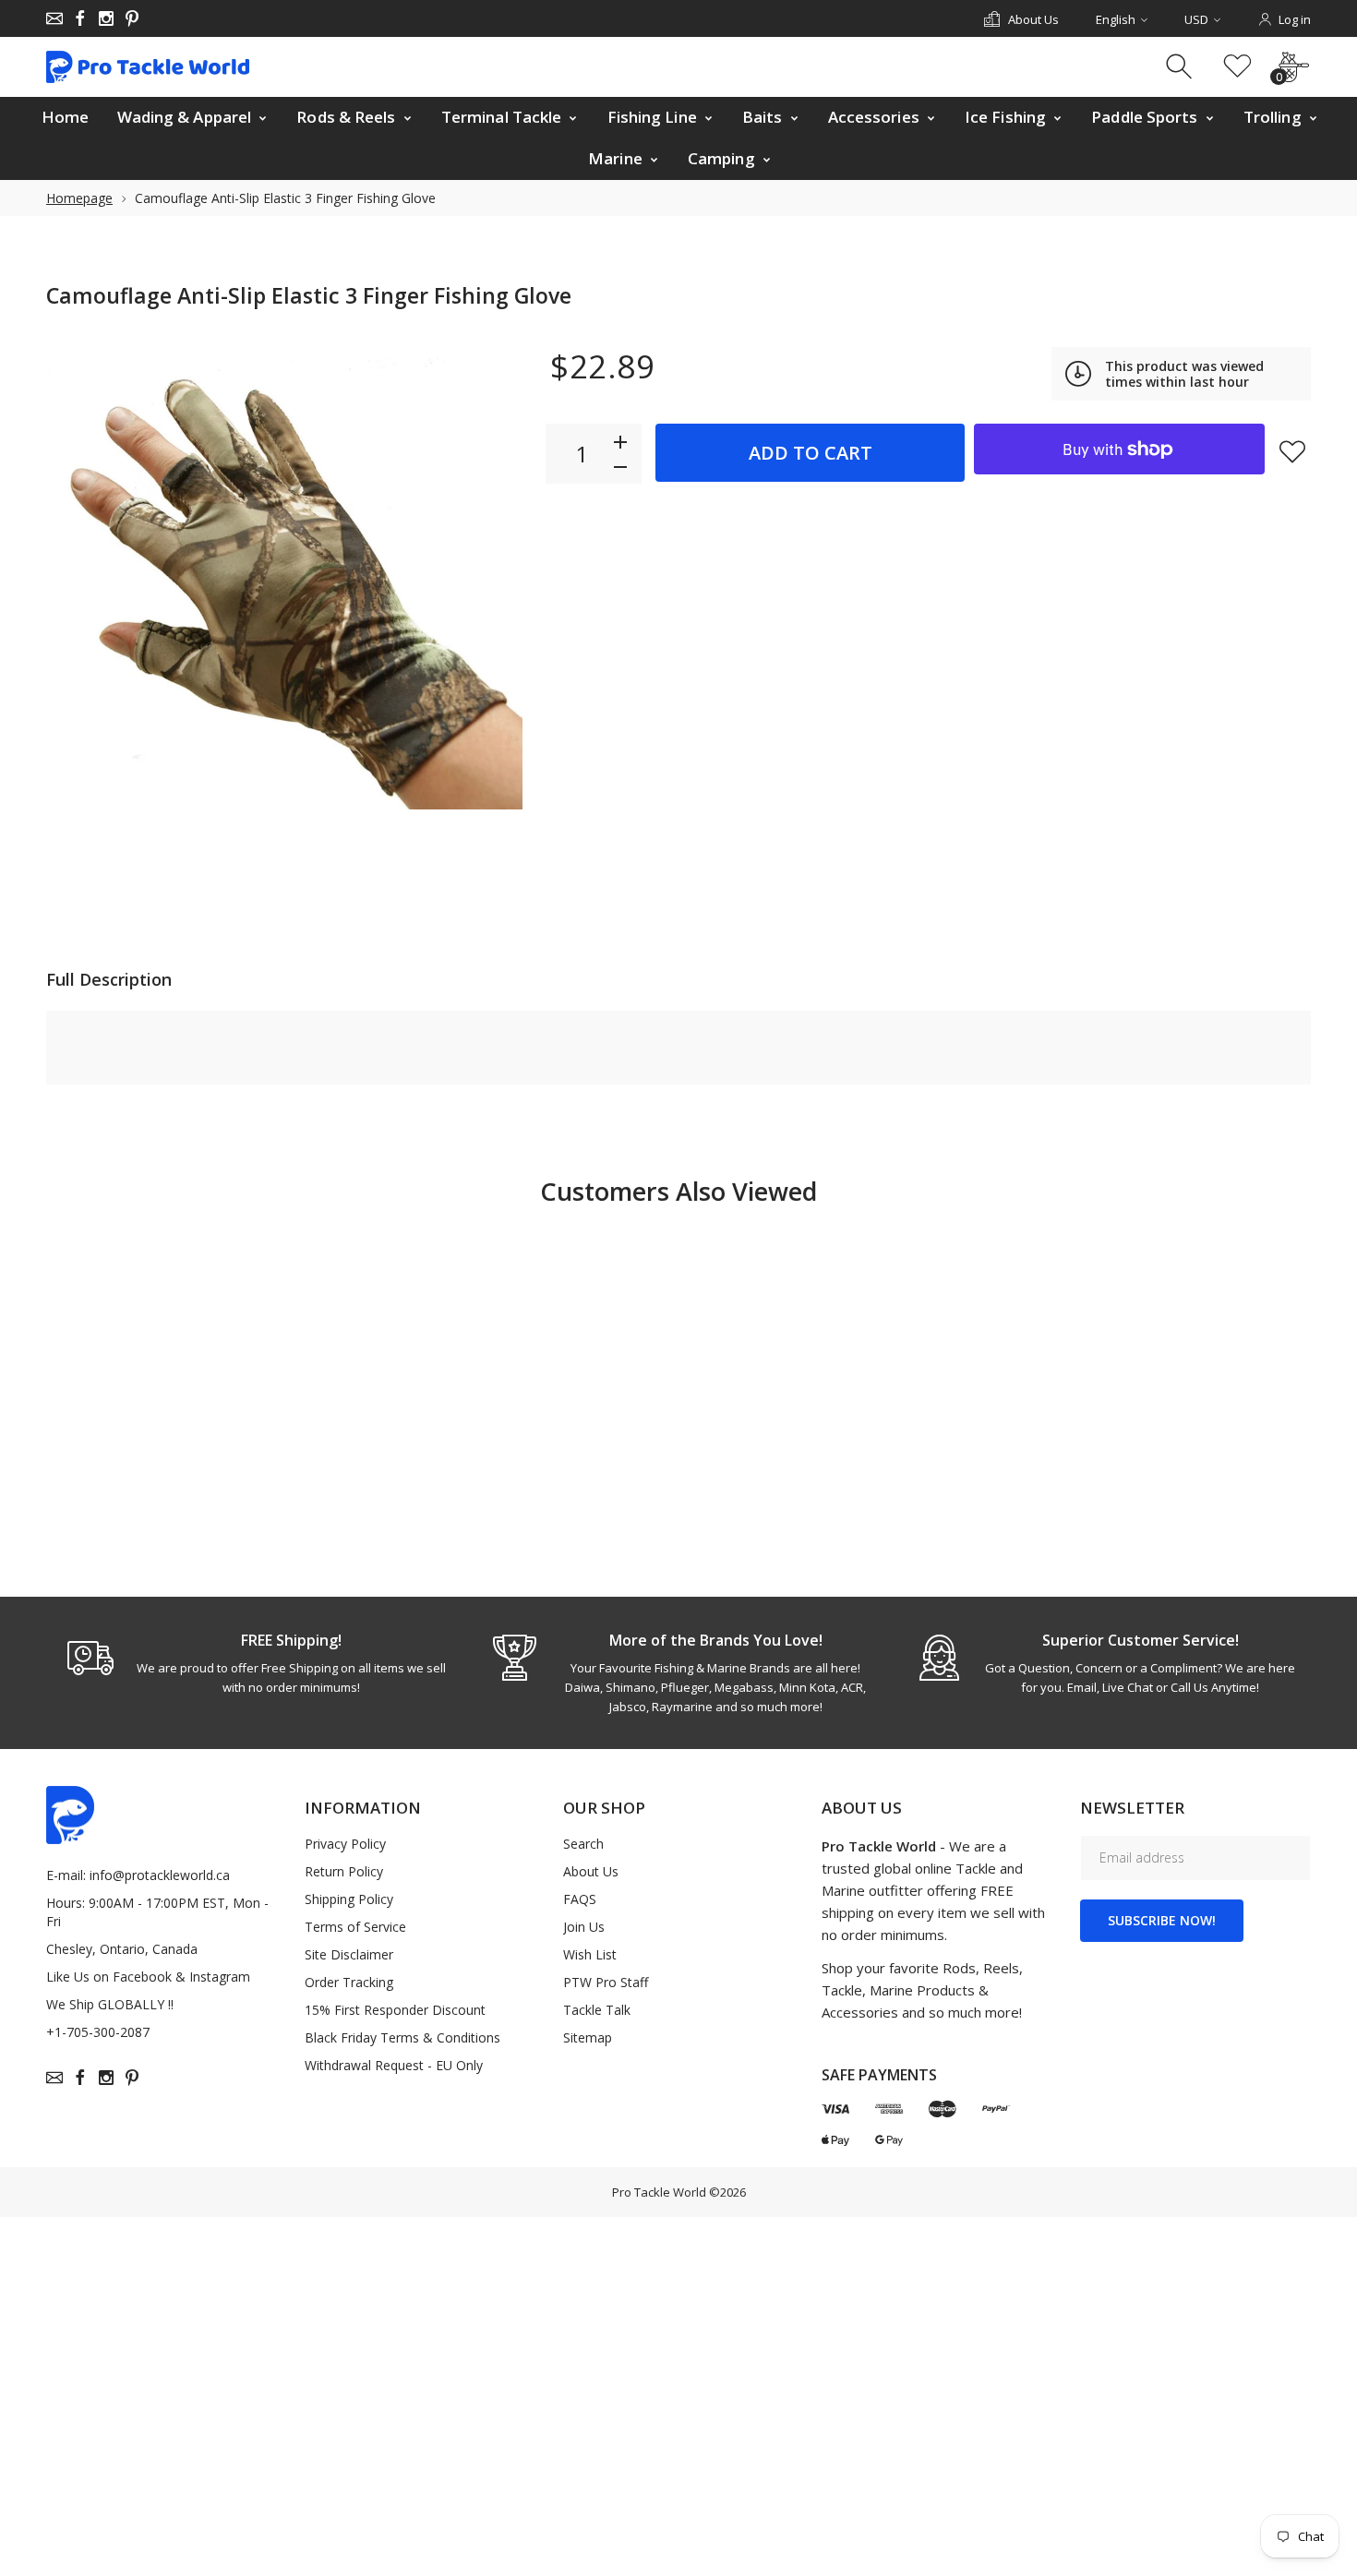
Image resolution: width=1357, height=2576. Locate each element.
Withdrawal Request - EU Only (394, 2065)
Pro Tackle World (659, 2192)
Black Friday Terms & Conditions (402, 2037)
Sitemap (588, 2037)
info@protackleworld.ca (160, 1875)
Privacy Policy (345, 1844)
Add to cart (811, 453)
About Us (591, 1871)
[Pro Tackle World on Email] (54, 18)
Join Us (584, 1927)
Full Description (109, 979)
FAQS (580, 1899)
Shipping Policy (349, 1899)
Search (583, 1844)
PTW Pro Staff (606, 1982)
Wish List (590, 1954)
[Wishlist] (1237, 67)
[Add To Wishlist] (1292, 451)
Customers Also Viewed (678, 1191)
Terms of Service (355, 1927)
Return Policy (344, 1871)
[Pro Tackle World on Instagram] (106, 18)
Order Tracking (349, 1982)
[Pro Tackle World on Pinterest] (132, 18)
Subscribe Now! (1162, 1920)
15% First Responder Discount (395, 2010)
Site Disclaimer (349, 1954)
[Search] (1181, 67)
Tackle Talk (597, 2010)
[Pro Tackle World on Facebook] (80, 18)
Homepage (79, 198)
